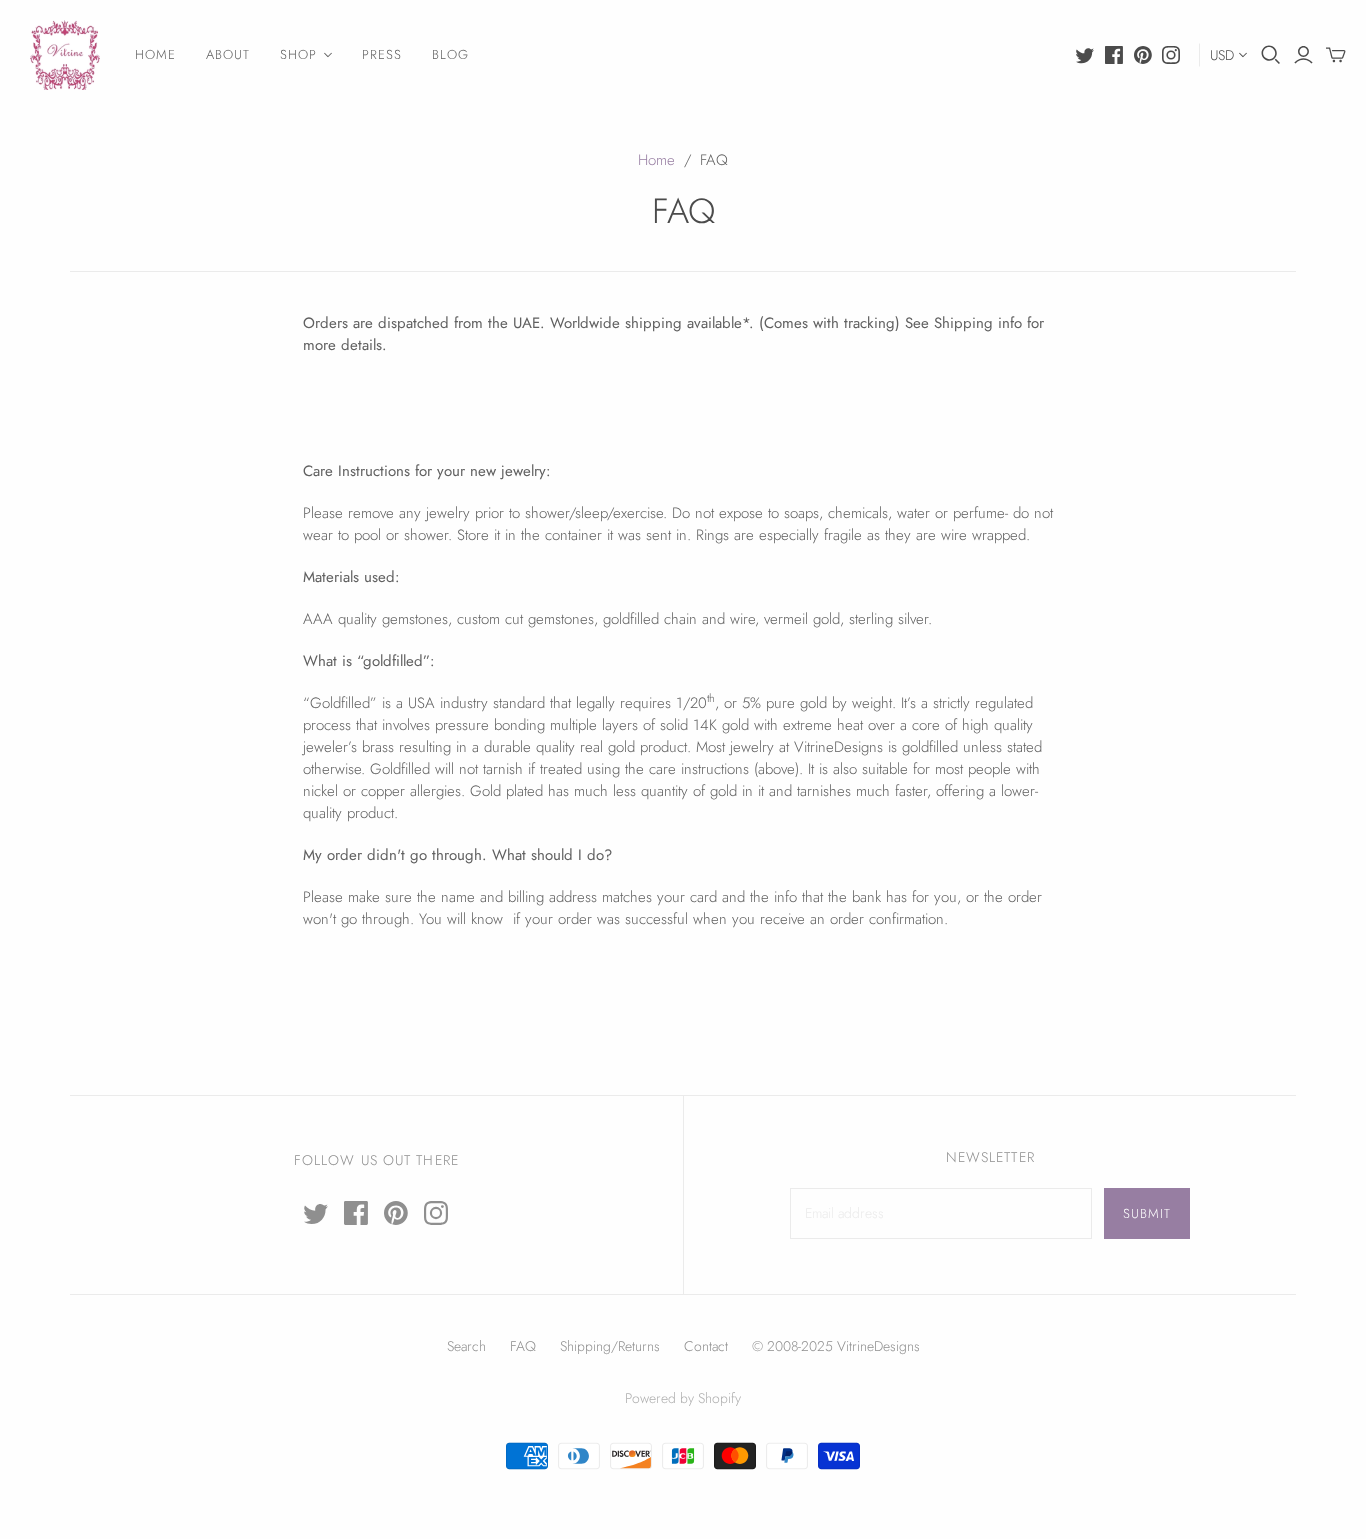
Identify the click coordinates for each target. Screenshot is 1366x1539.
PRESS (382, 54)
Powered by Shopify (683, 1398)
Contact (706, 1346)
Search (466, 1346)
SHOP (298, 54)
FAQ (523, 1346)
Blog (450, 54)
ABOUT (228, 54)
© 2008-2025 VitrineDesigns (836, 1346)
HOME (155, 54)
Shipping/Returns (610, 1346)
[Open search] (1271, 55)
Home (656, 160)
